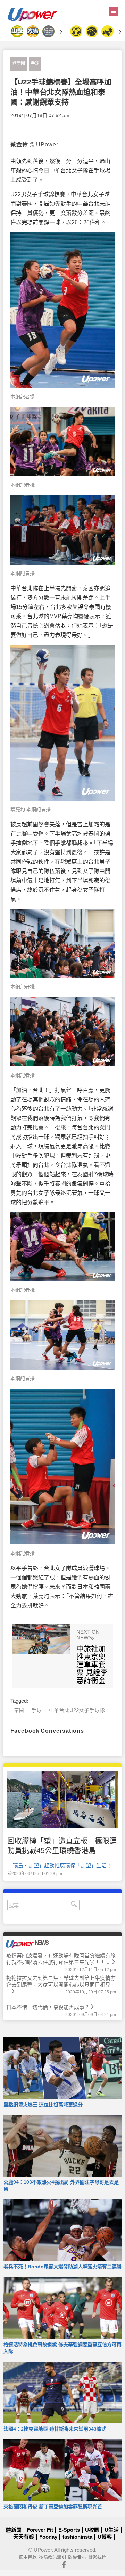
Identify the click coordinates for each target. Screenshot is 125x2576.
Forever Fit (40, 2530)
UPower (43, 2550)
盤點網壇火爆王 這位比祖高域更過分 (43, 2105)
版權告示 (77, 2557)
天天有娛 (24, 2537)
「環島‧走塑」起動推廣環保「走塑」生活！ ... (62, 1866)
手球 (35, 63)
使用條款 (28, 2557)
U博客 (105, 2537)
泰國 (19, 1710)
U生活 (112, 2530)
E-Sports (69, 2530)
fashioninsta (77, 2537)
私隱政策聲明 (52, 2557)
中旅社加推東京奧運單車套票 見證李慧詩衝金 (92, 1664)
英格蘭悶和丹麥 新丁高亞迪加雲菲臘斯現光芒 (53, 2506)
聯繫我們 (97, 2557)
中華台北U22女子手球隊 (77, 1710)
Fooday (48, 2537)
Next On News (88, 1635)
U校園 (92, 2530)
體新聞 (19, 63)
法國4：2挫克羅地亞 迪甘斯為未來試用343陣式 (55, 2429)
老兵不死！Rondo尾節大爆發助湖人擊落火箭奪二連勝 (62, 2267)
